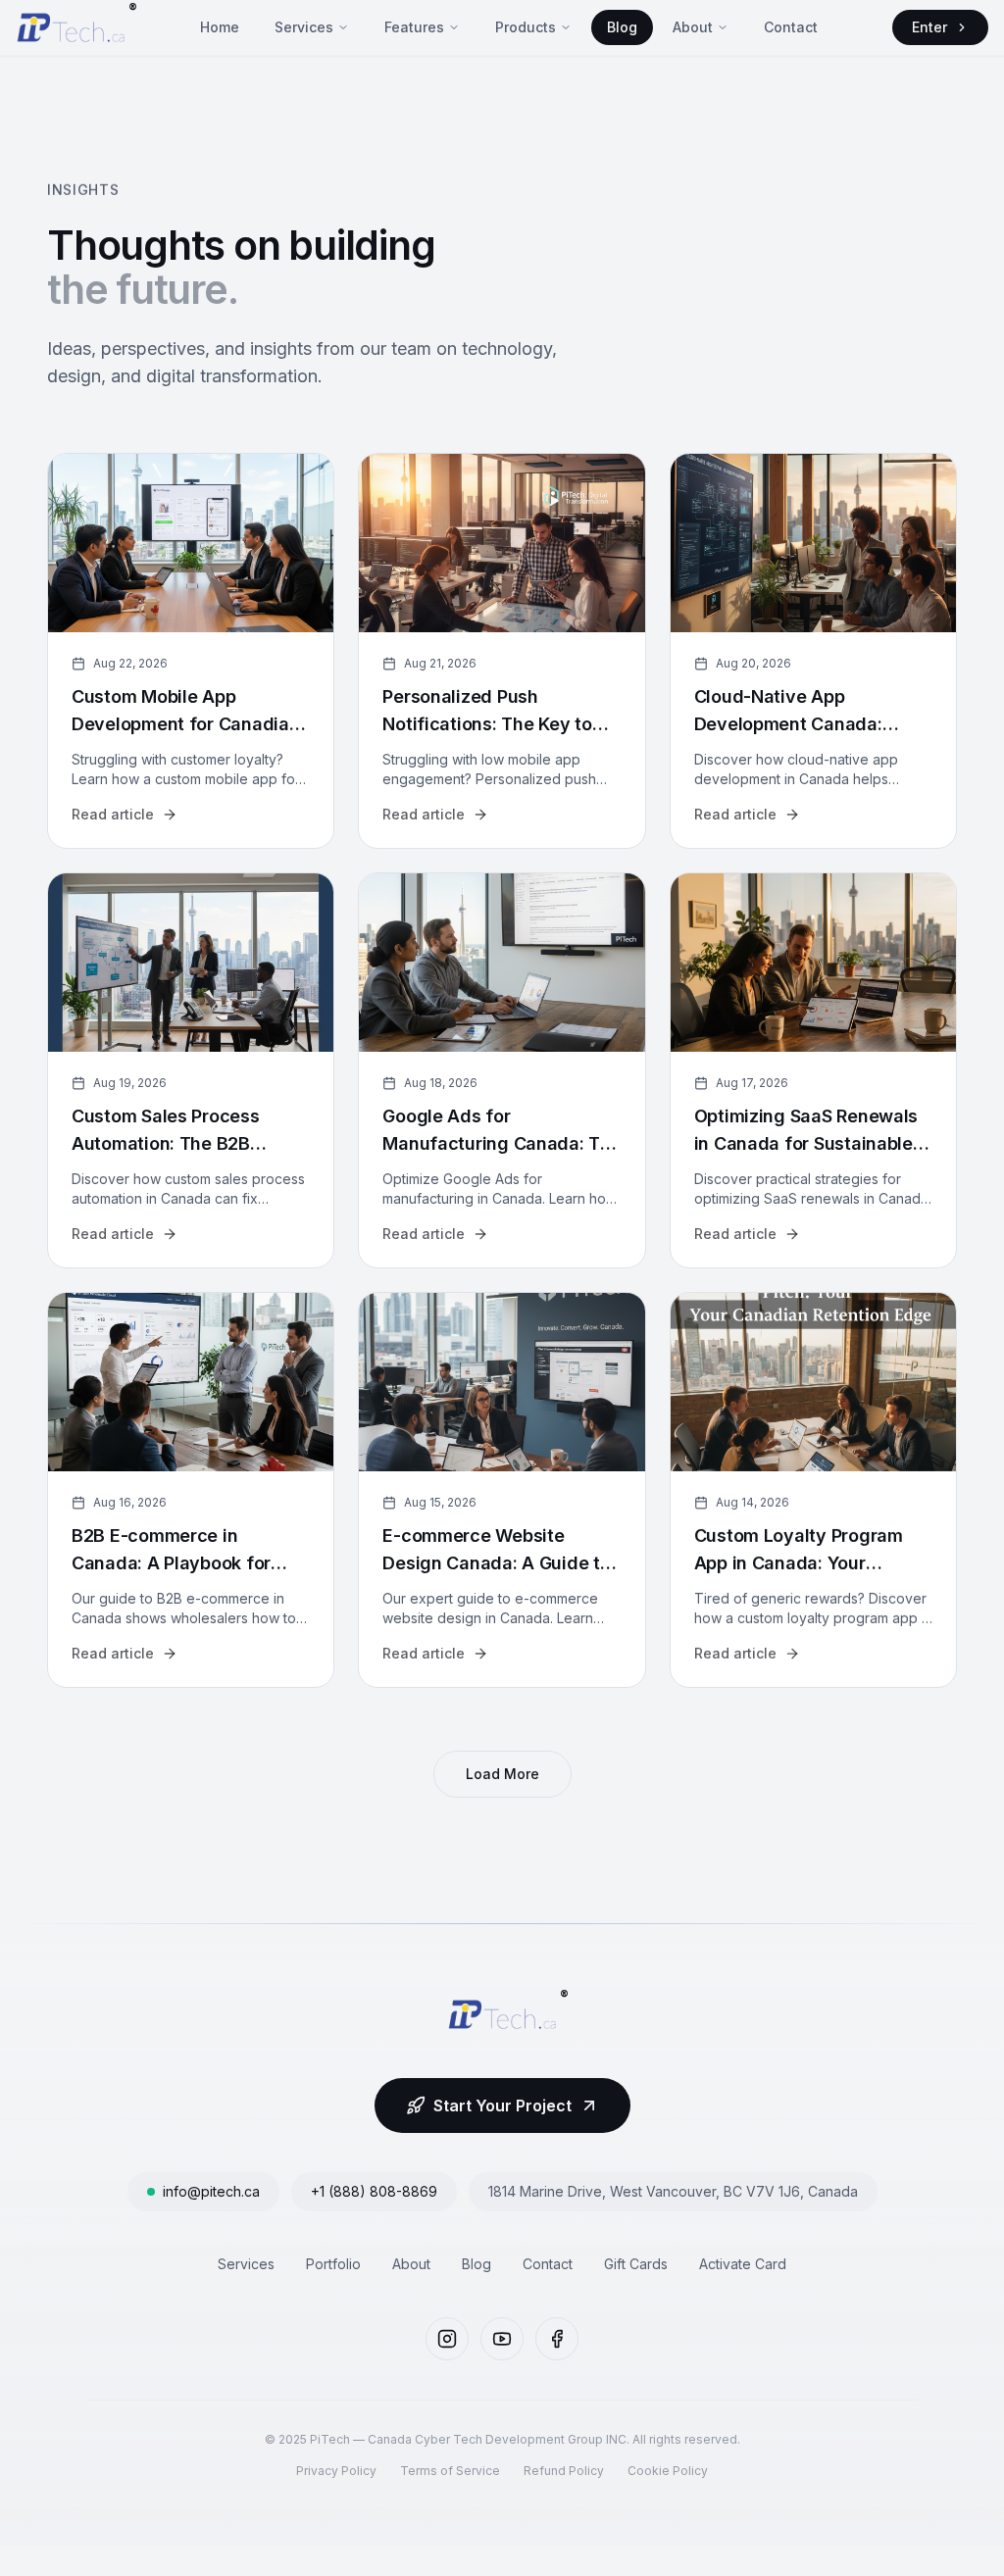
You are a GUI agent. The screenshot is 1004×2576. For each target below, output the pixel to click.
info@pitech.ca (211, 2191)
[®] (71, 27)
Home (220, 27)
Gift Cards (636, 2264)
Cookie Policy (668, 2471)
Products (526, 27)
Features (414, 27)
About (693, 27)
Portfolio (333, 2264)
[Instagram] (447, 2339)
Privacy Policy (336, 2471)
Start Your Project (502, 2105)
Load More (502, 1774)
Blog (622, 27)
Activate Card (743, 2264)
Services (304, 27)
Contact (791, 27)
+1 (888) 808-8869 (374, 2191)
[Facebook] (557, 2339)
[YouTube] (502, 2339)
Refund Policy (564, 2471)
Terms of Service (450, 2471)
